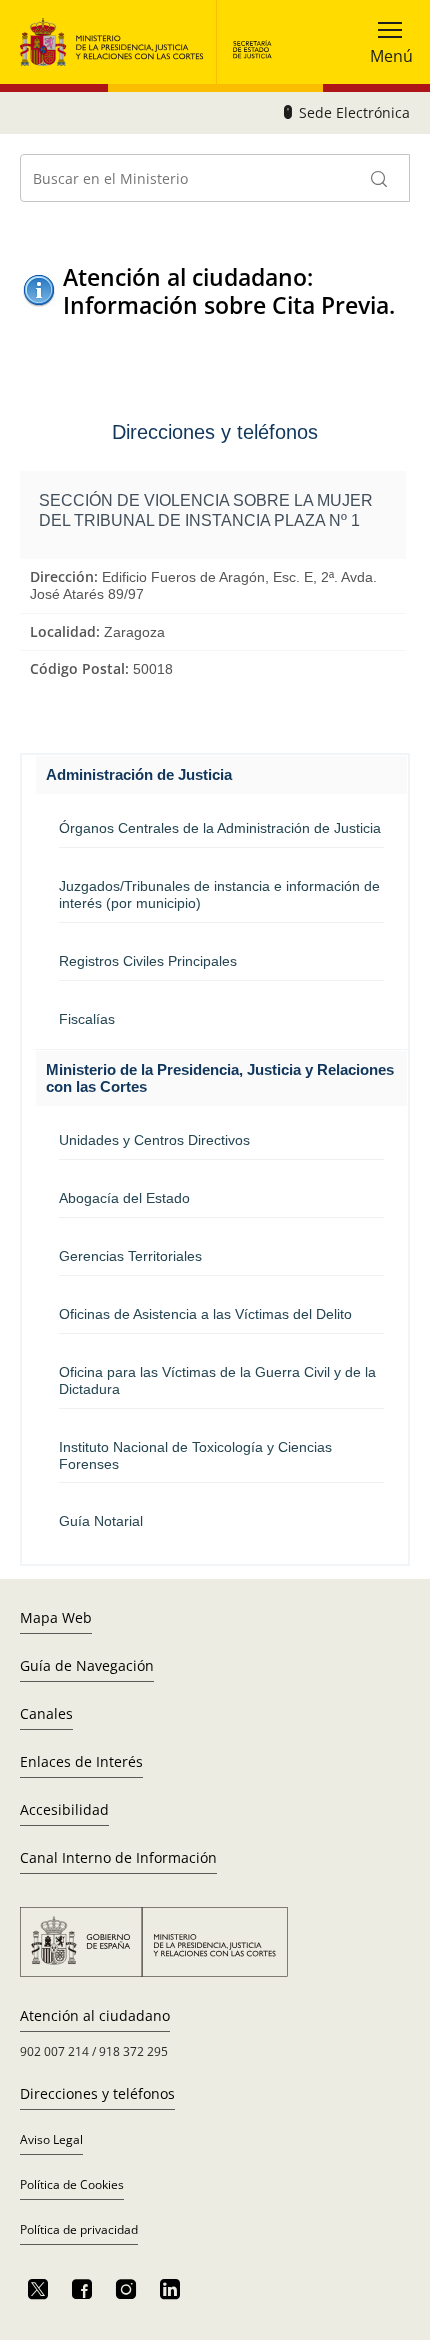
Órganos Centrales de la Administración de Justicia (220, 828)
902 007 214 (54, 2051)
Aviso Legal (51, 2139)
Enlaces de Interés (81, 1761)
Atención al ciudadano (95, 2015)
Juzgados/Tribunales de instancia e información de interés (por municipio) (219, 894)
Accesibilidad (64, 1809)
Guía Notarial (101, 1521)
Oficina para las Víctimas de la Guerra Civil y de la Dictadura (217, 1380)
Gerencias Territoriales (130, 1256)
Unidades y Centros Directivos (154, 1140)
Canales (46, 1713)
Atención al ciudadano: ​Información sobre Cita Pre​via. (229, 291)
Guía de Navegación (87, 1665)
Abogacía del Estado (124, 1198)
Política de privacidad (79, 2229)
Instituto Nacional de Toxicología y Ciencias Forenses (195, 1455)
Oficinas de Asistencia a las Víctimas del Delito (205, 1314)
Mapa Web (56, 1617)
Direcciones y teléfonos (97, 2093)
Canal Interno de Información (118, 1857)
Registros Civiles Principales (148, 961)
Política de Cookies (72, 2184)
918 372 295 (133, 2051)
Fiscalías (87, 1019)
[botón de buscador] (380, 178)
